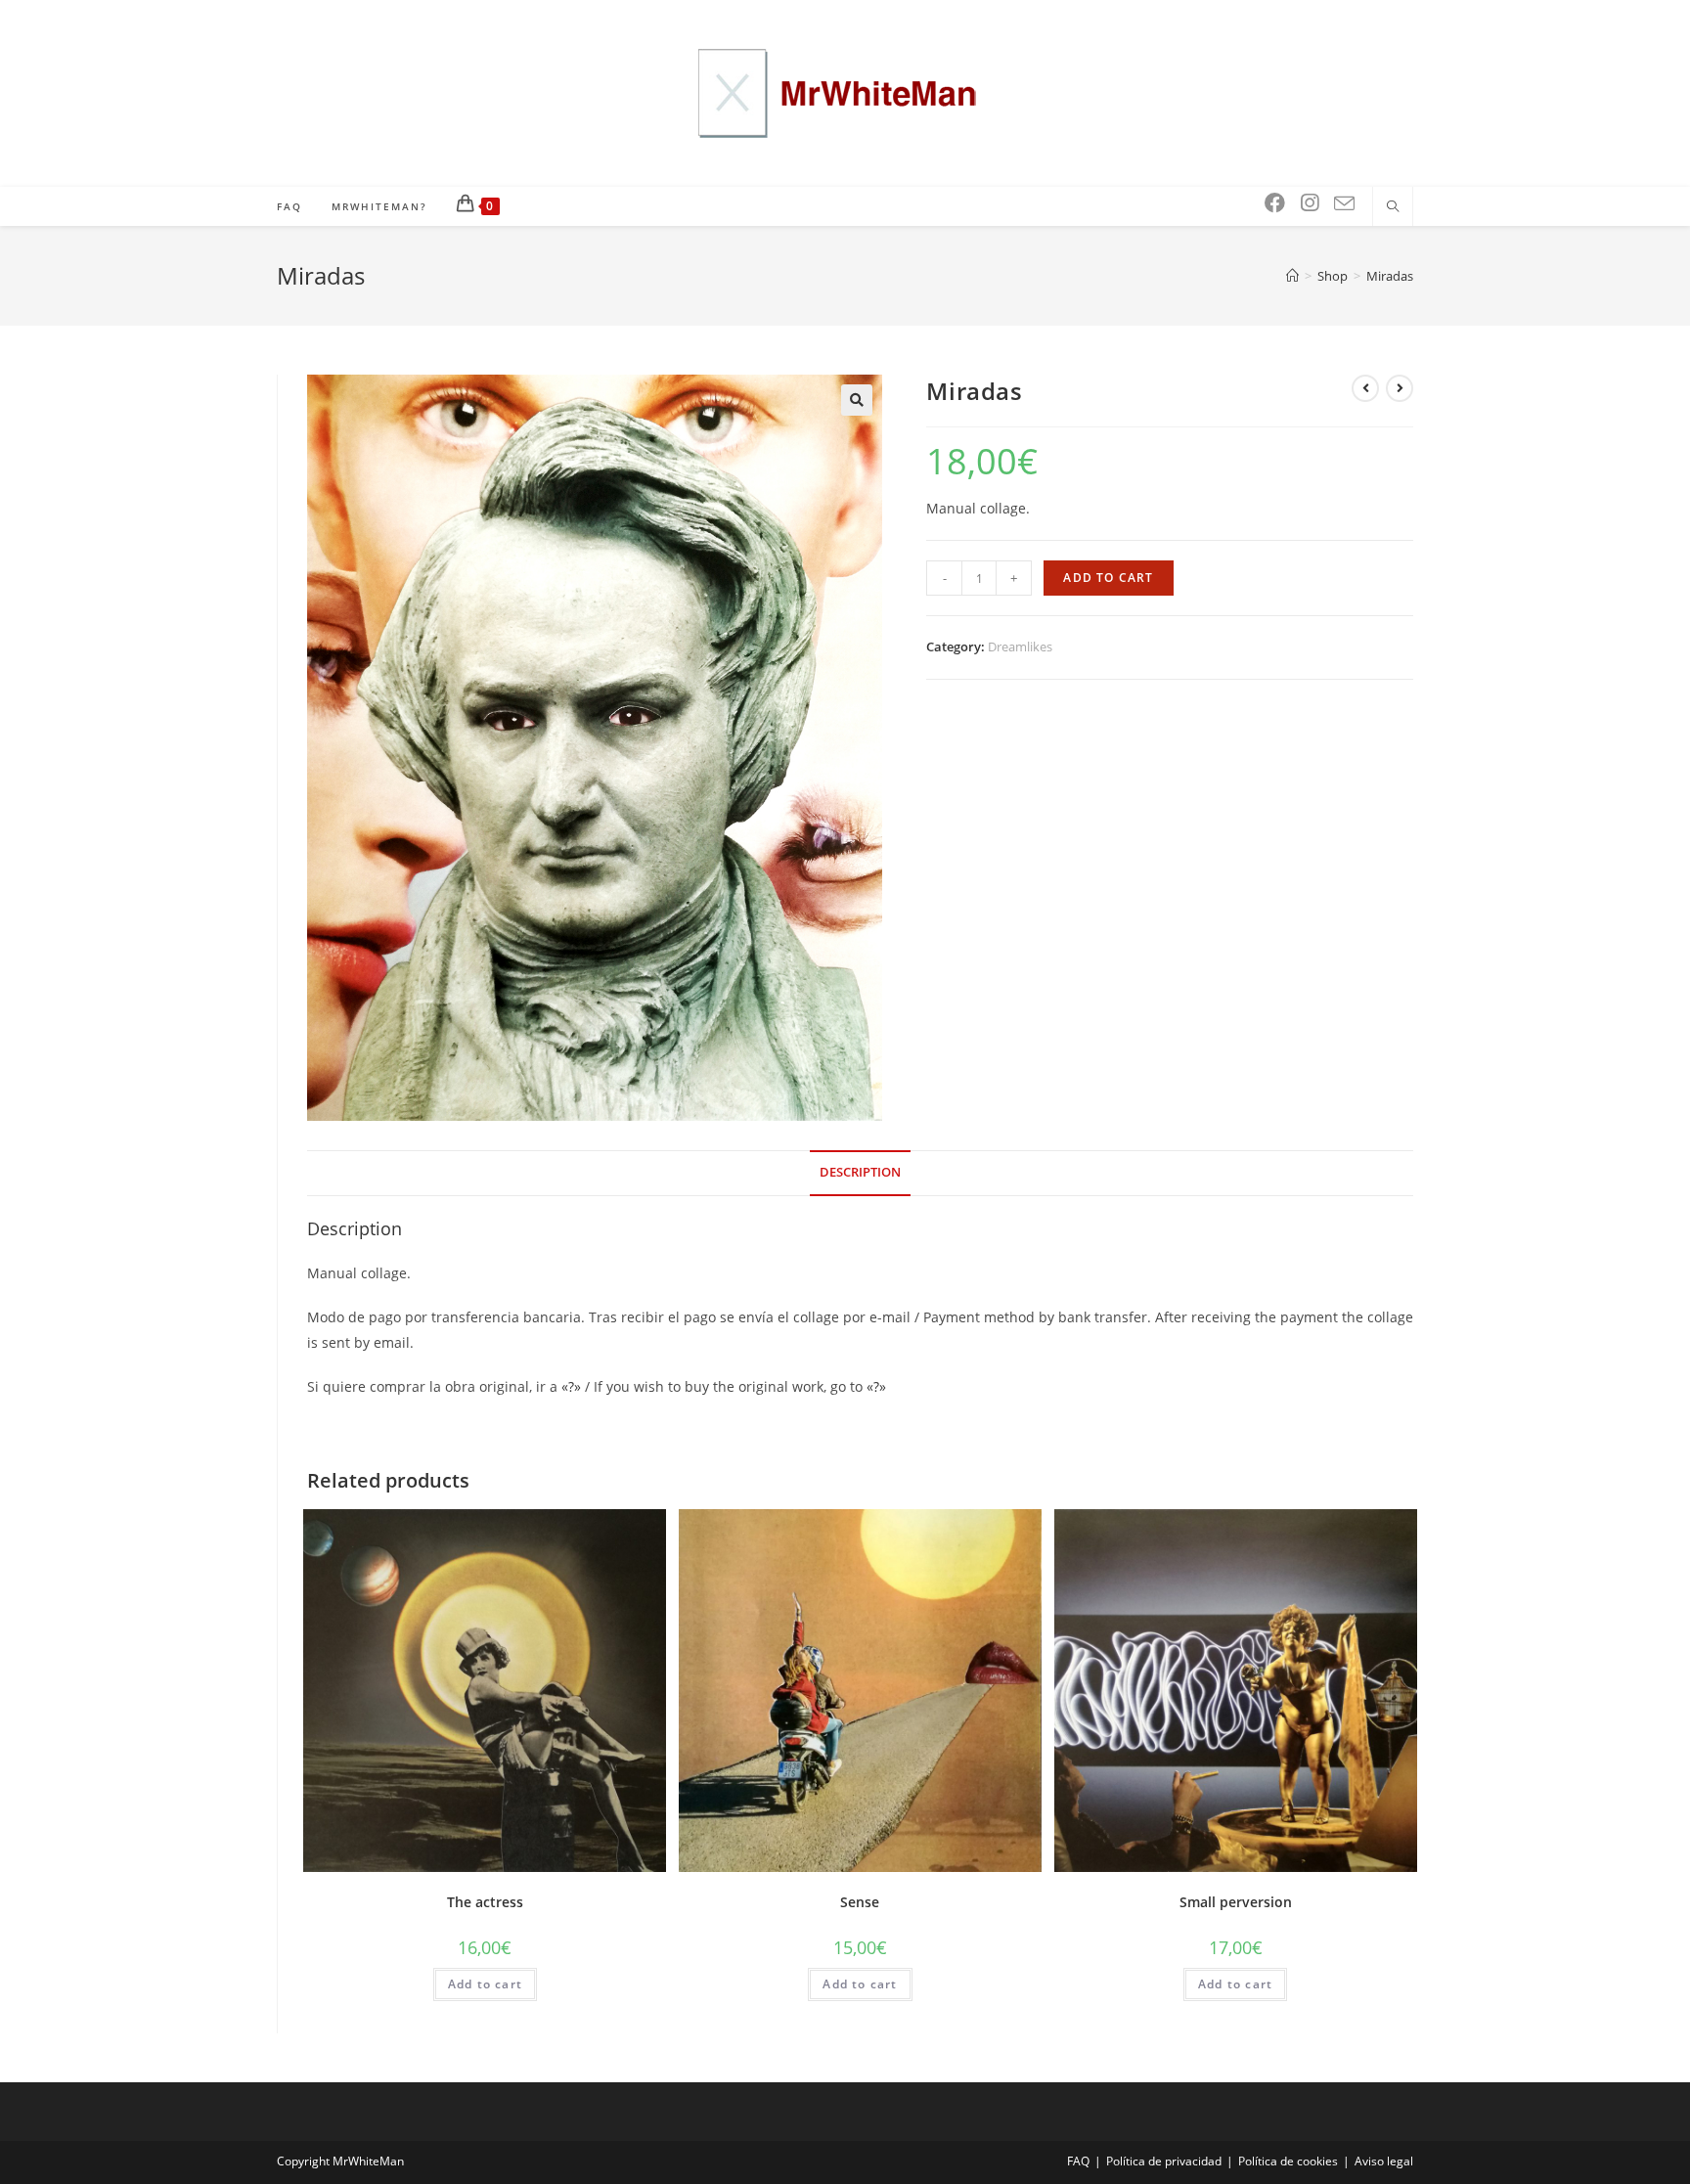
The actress (485, 1902)
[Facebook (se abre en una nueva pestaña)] (1275, 203)
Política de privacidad (1164, 2161)
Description (860, 1172)
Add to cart (1108, 578)
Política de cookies (1288, 2161)
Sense (860, 1902)
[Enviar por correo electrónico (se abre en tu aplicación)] (1344, 204)
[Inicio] (1292, 276)
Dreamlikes (1020, 646)
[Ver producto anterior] (1365, 388)
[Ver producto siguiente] (1400, 388)
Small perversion (1236, 1902)
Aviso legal (1384, 2161)
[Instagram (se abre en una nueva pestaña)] (1310, 203)
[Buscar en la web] (1393, 207)
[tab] (860, 1173)
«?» (573, 1386)
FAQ (1078, 2161)
